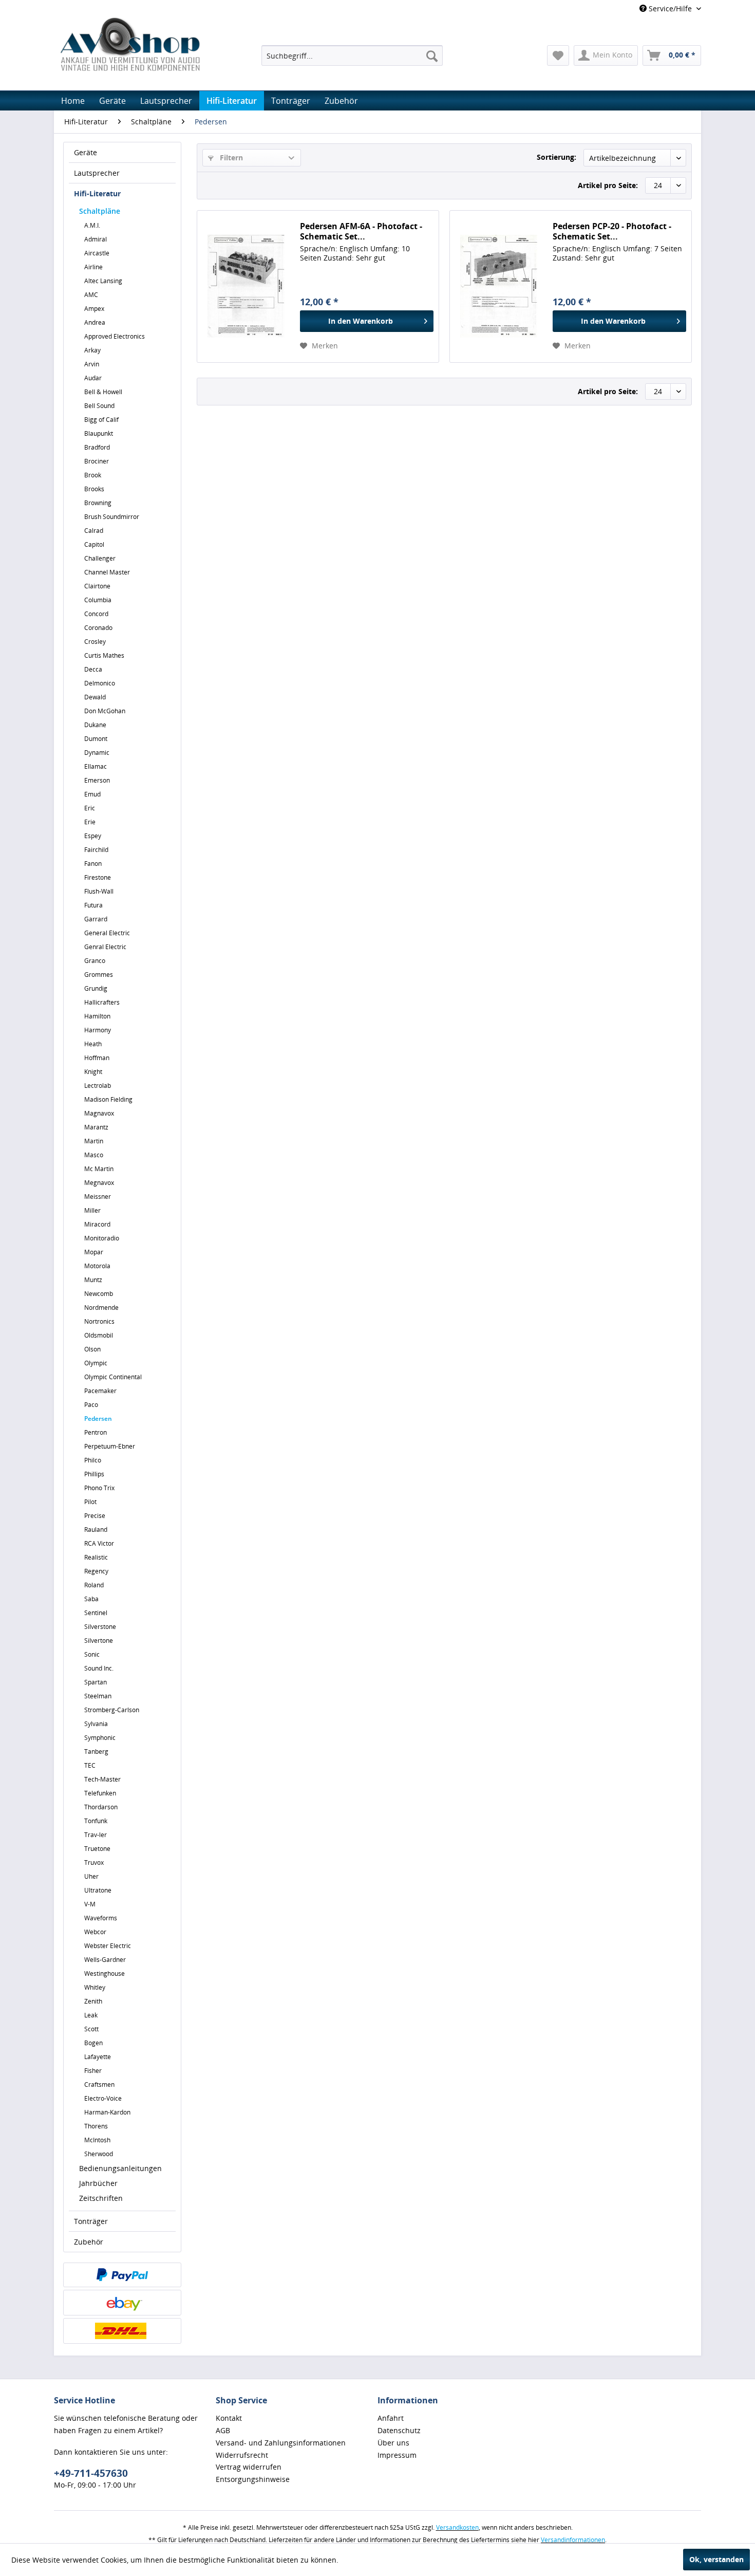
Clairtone (97, 586)
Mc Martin (99, 1169)
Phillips (94, 1474)
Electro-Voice (103, 2098)
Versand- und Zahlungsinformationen (281, 2443)
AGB (223, 2430)
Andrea (95, 322)
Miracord (97, 1224)
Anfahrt (391, 2418)
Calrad (94, 531)
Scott (91, 2029)
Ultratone (98, 1890)
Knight (93, 1072)
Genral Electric (105, 947)
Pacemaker (100, 1391)
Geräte (86, 152)
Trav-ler (96, 1835)
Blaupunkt (99, 433)
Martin (94, 1141)
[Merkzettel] (558, 55)
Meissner (98, 1197)
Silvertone (99, 1641)
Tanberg (96, 1752)
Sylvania (96, 1724)
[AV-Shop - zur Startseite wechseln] (130, 44)
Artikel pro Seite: (608, 185)
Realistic (96, 1557)
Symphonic (100, 1738)
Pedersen (98, 1419)
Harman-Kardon (107, 2112)
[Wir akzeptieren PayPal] (122, 2275)
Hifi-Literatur (97, 193)
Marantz (96, 1127)
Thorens (96, 2126)
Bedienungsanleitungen (120, 2168)
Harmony (98, 1030)
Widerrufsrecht (242, 2455)
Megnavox (99, 1183)
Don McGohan (105, 711)
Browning (98, 503)
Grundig (96, 988)
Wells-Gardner (105, 1960)
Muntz (93, 1280)
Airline (93, 267)
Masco (94, 1155)
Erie (90, 822)
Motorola (97, 1266)
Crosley (95, 642)
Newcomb (99, 1294)
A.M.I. (92, 225)
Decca (93, 669)
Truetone (97, 1849)
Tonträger (91, 2221)
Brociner (97, 461)
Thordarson (101, 1807)
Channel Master (107, 572)
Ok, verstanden (716, 2559)
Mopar (94, 1252)
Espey (93, 836)
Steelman (98, 1696)
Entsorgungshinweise (253, 2479)
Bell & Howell (103, 392)
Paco (91, 1405)
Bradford (97, 447)
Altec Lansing (103, 281)
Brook (93, 475)
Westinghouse (105, 1973)
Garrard (96, 919)
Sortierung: (556, 157)
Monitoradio (102, 1238)
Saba (91, 1599)
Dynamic (97, 753)
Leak (91, 2015)
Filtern (230, 157)
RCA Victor (99, 1543)
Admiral (96, 239)
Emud (92, 794)
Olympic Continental (113, 1377)
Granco (95, 961)
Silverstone (100, 1627)
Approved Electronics (115, 336)
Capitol (94, 544)
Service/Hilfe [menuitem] (670, 8)
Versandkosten (457, 2527)
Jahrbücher (98, 2183)
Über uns (393, 2443)
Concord (96, 614)
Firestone (98, 877)
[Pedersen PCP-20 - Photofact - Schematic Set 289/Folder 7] (499, 286)
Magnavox (99, 1113)
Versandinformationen (573, 2540)
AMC (91, 295)
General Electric (107, 933)
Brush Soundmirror (112, 517)
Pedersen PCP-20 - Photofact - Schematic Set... (612, 231)
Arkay (92, 350)
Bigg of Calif (101, 420)
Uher (91, 1876)
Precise (95, 1516)
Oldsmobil (99, 1335)
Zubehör (89, 2242)
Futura (93, 905)
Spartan (96, 1682)
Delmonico (100, 683)
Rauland (96, 1530)
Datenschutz (399, 2430)
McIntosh (97, 2140)
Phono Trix (99, 1488)
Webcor (95, 1932)
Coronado (98, 628)
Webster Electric (108, 1946)
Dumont (96, 739)
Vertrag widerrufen (249, 2467)
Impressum (397, 2455)
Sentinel (96, 1613)
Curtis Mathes (104, 655)
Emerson (97, 780)
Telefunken (100, 1793)
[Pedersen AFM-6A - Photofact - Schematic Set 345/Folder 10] (246, 286)
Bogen (93, 2043)
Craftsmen (99, 2084)
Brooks (94, 489)
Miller (92, 1210)
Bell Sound (99, 406)
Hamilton (97, 1016)
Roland (94, 1585)
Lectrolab (98, 1086)
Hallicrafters (102, 1002)
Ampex (94, 309)
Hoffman (97, 1058)
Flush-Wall (99, 891)
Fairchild (96, 850)
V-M (90, 1904)
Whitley (95, 1987)
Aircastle (97, 253)
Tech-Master (102, 1779)
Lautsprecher (97, 173)
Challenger (100, 558)
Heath (93, 1044)
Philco (93, 1460)
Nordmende (101, 1308)
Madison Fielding (108, 1099)
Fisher (93, 2071)
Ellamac (96, 766)
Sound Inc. (99, 1668)
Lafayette (98, 2057)
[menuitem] (352, 55)
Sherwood (99, 2154)
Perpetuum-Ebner (110, 1446)
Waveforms (101, 1918)
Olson (92, 1349)
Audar (93, 378)
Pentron (96, 1432)
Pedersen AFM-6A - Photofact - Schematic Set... (361, 231)
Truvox (94, 1862)
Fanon (93, 864)
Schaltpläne (100, 211)
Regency (96, 1571)
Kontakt (229, 2418)
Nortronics (99, 1321)
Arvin (92, 364)
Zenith (93, 2001)
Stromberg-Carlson (112, 1710)
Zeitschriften (101, 2198)
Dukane (95, 725)
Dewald (95, 697)
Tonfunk (96, 1821)
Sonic (92, 1654)
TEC (90, 1765)
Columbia (98, 600)
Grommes (99, 975)
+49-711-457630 (91, 2473)
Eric (90, 808)
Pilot (90, 1502)
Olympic (96, 1363)
